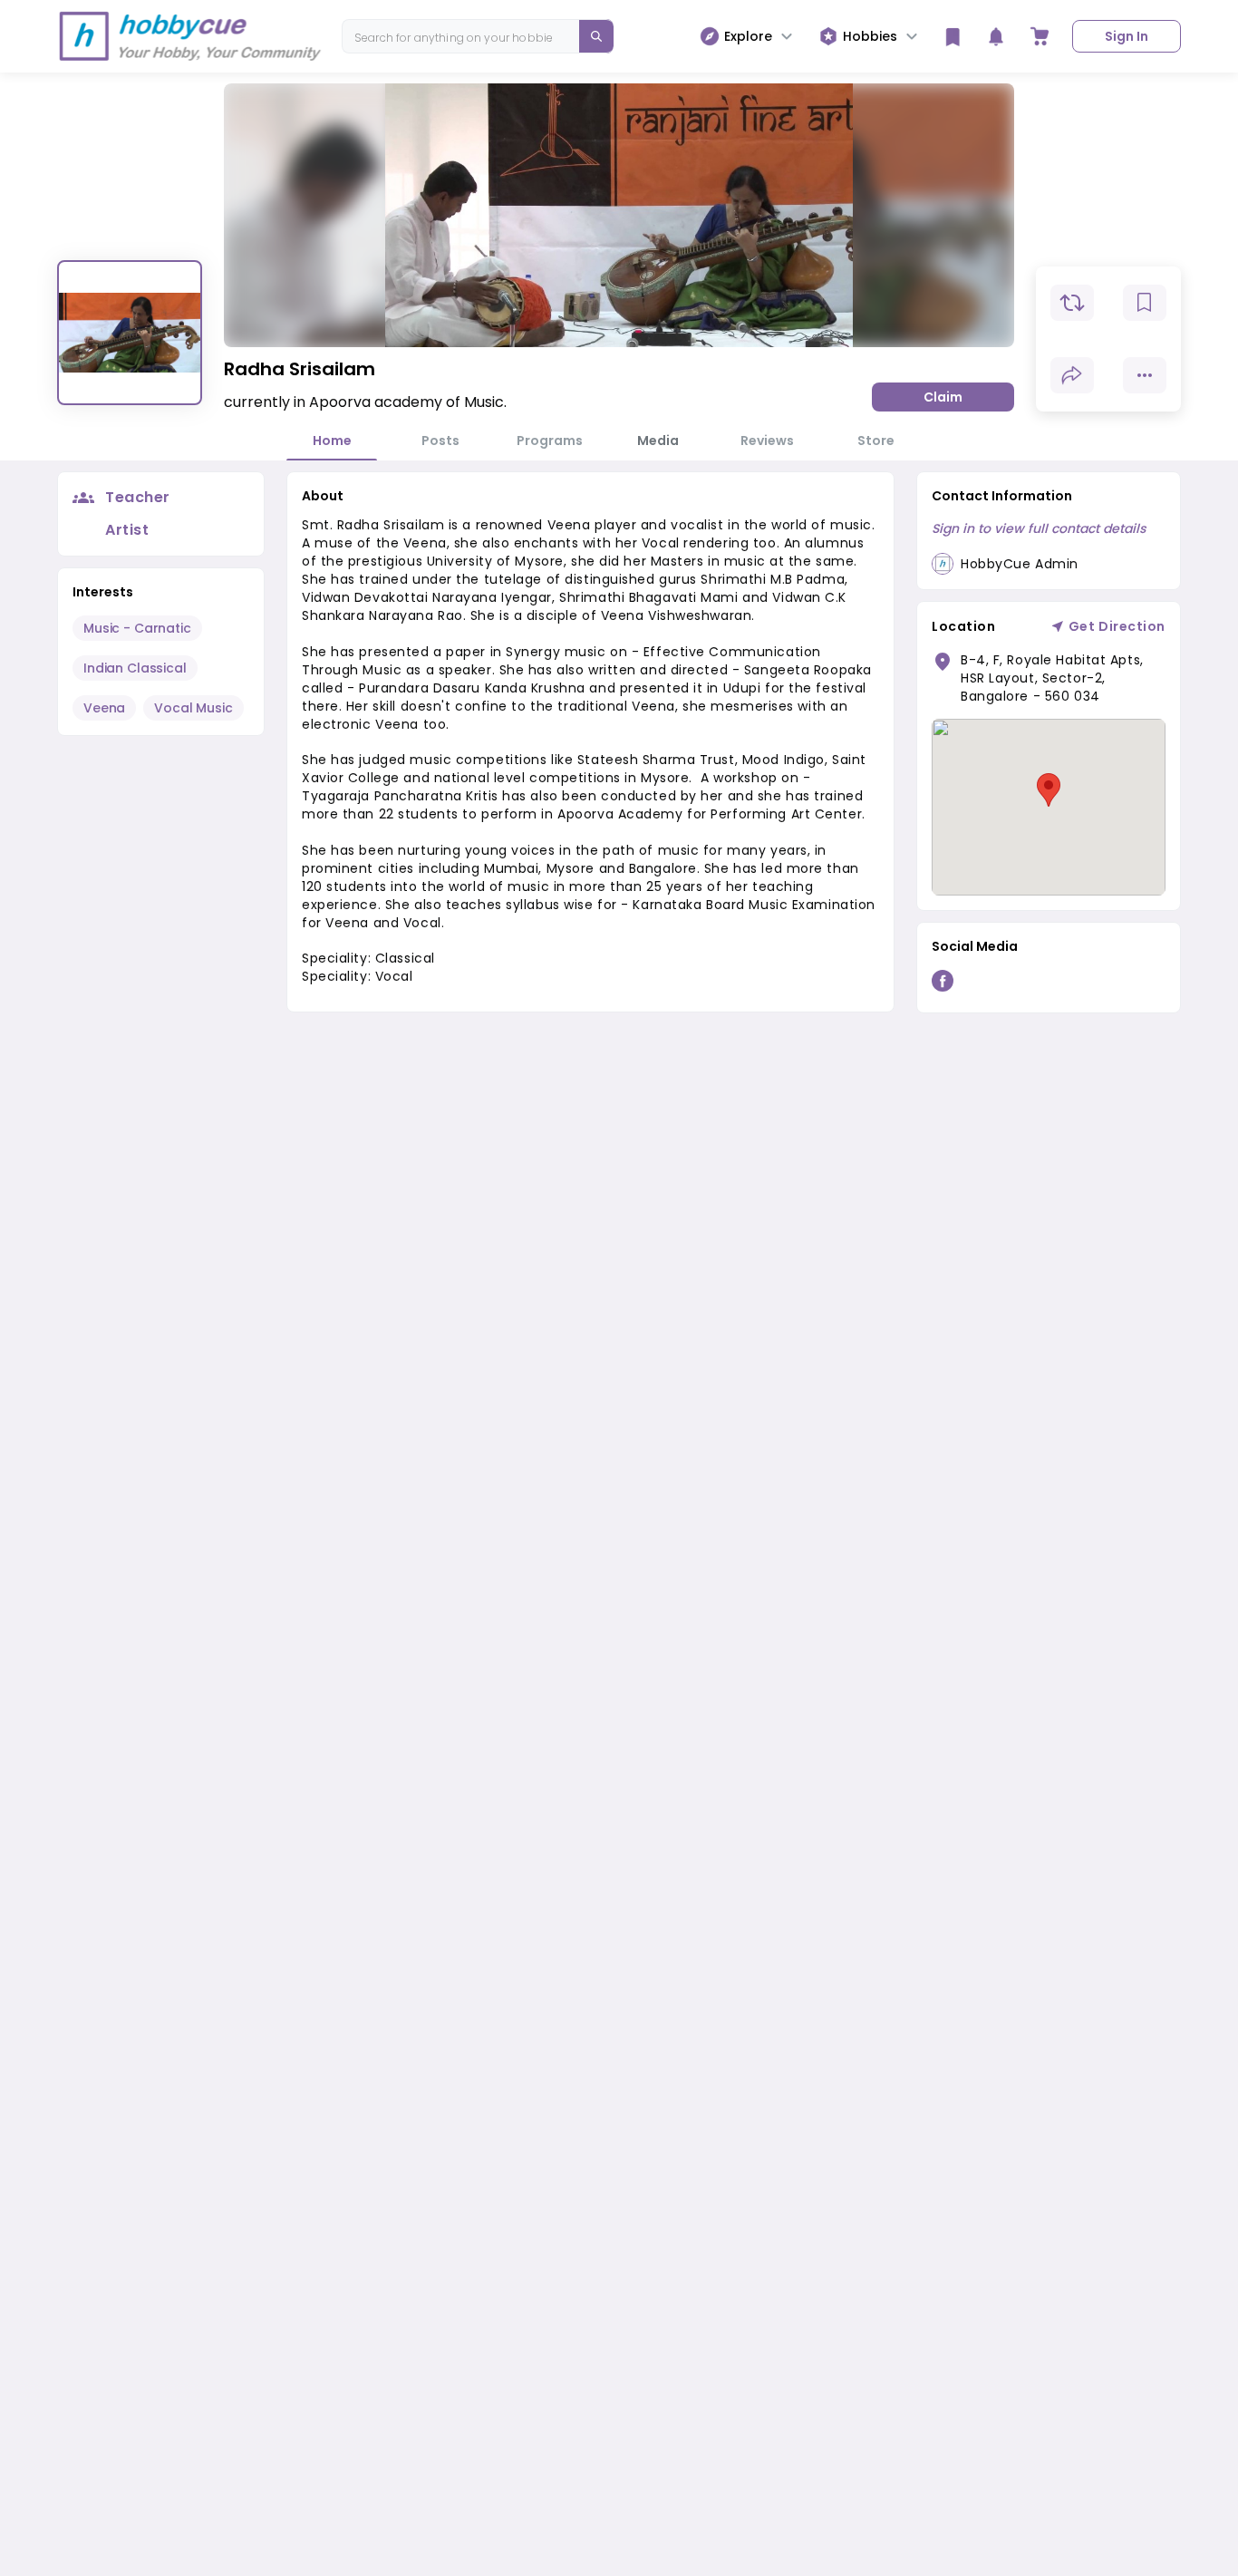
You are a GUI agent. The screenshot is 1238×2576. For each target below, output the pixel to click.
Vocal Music (193, 708)
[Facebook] (943, 984)
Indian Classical (135, 668)
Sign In (1127, 36)
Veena (104, 708)
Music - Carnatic (137, 628)
